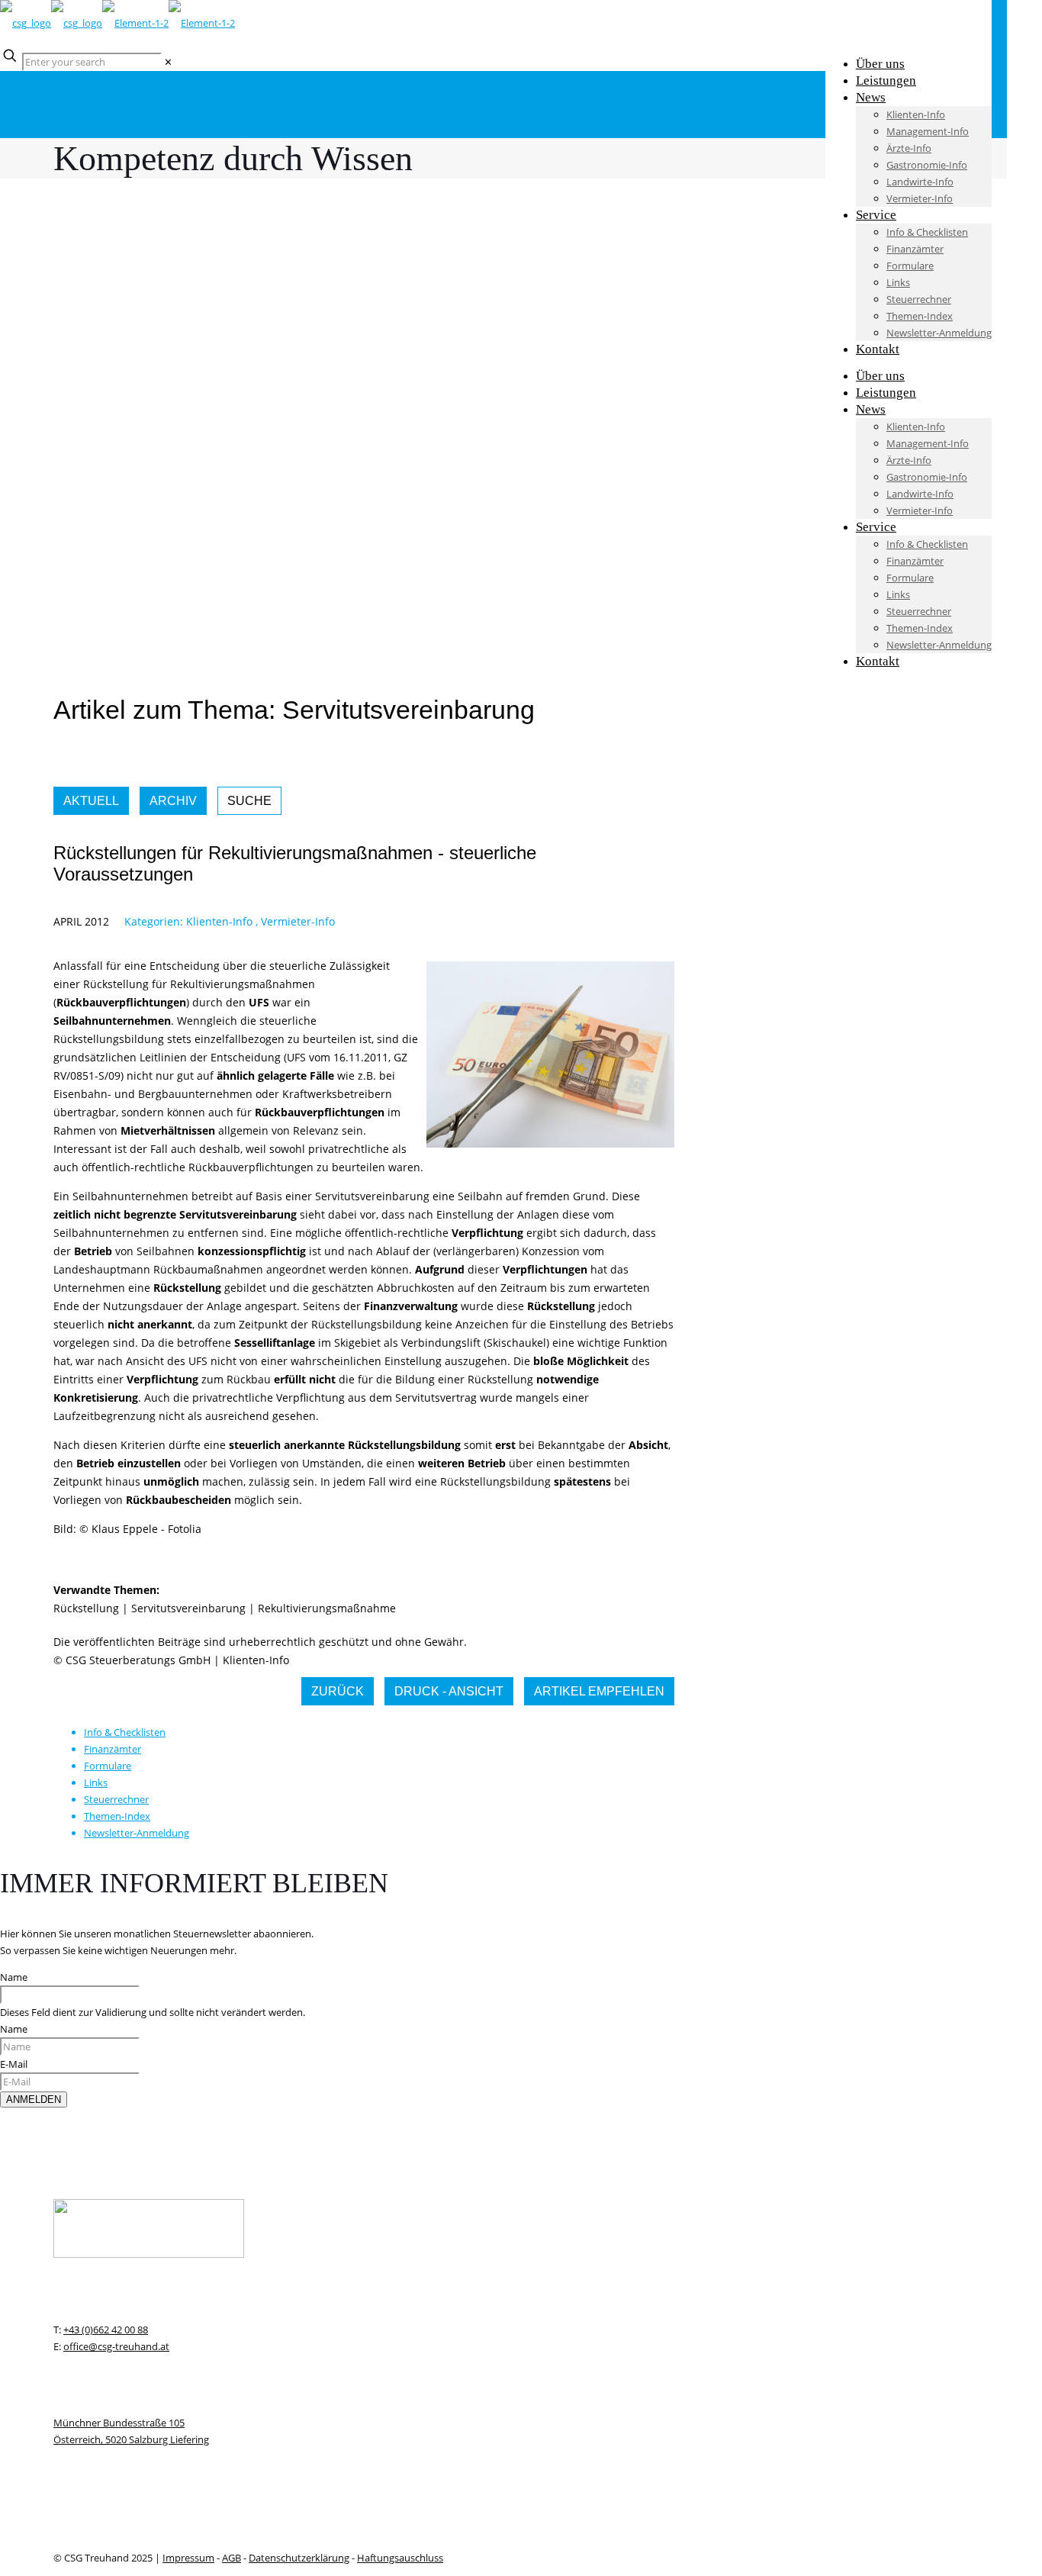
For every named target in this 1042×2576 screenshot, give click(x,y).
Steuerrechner (116, 1799)
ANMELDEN (34, 2099)
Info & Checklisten (125, 1732)
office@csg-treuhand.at (116, 2346)
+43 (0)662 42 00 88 (106, 2330)
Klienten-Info (219, 921)
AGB (232, 2558)
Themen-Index (117, 1816)
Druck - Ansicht (449, 1691)
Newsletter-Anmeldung (137, 1833)
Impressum (188, 2558)
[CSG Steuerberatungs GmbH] (117, 23)
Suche (249, 801)
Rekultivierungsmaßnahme (327, 1608)
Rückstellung (86, 1608)
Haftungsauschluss (400, 2558)
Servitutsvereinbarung (188, 1608)
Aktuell (91, 801)
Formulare (108, 1766)
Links (96, 1782)
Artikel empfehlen (599, 1691)
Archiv (173, 801)
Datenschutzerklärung (299, 2558)
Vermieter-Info (298, 921)
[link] (168, 62)
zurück (338, 1691)
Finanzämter (113, 1749)
